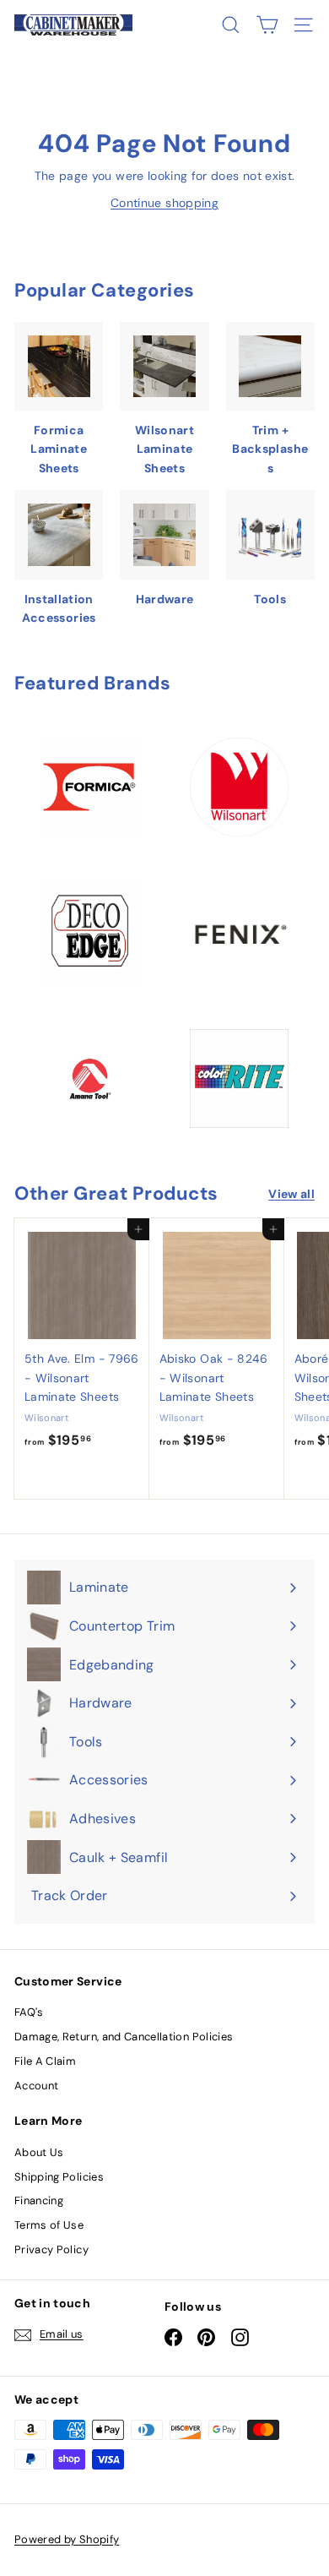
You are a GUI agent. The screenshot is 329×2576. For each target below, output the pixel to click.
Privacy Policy (51, 2249)
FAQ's (29, 2012)
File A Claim (45, 2061)
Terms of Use (49, 2225)
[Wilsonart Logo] (239, 787)
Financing (39, 2200)
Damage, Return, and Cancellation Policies (124, 2037)
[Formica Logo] (90, 787)
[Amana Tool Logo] (90, 1079)
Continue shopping (164, 203)
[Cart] (267, 25)
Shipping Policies (59, 2177)
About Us (39, 2152)
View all (291, 1194)
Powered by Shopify (67, 2539)
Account (36, 2086)
